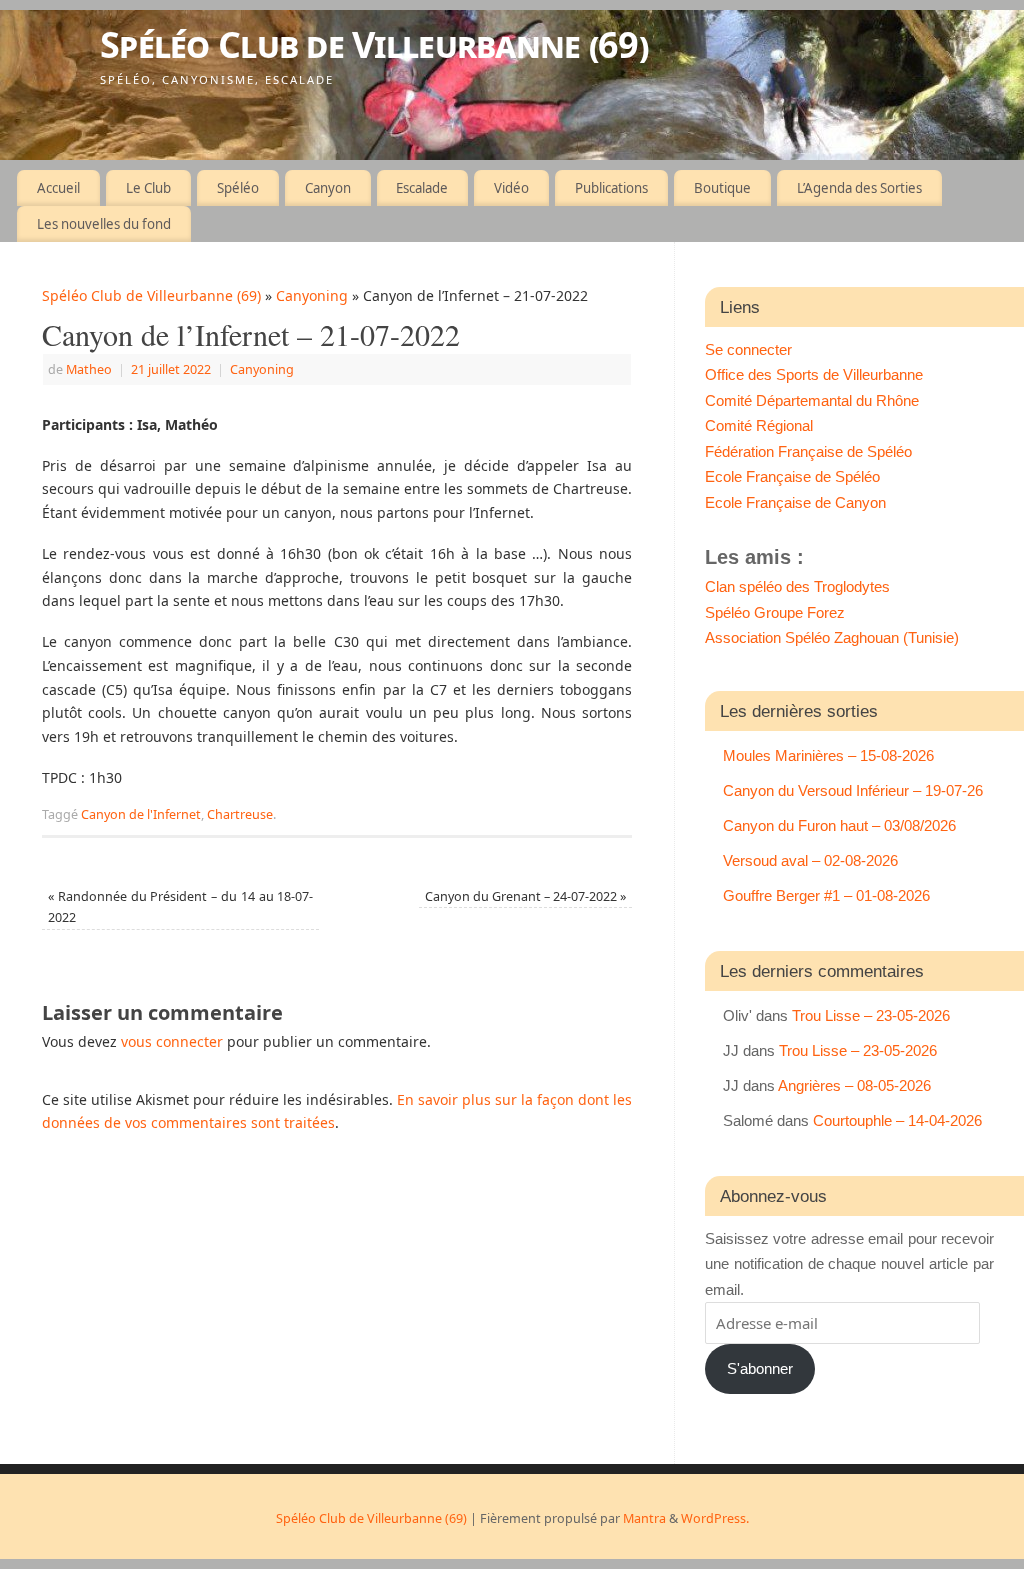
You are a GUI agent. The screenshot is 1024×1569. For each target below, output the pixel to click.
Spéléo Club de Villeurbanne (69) (374, 44)
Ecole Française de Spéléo (792, 476)
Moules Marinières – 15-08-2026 (828, 755)
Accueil (58, 188)
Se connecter (748, 349)
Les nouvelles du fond (104, 224)
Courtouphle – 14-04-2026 (897, 1120)
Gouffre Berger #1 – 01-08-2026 (826, 895)
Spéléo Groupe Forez (775, 612)
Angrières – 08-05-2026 (854, 1085)
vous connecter (172, 1041)
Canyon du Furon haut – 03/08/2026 (839, 825)
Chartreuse (240, 814)
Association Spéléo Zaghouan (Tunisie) (832, 637)
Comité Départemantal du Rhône (812, 400)
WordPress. (715, 1518)
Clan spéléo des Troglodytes (797, 586)
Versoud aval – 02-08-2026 (810, 860)
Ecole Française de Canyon (795, 502)
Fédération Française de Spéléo (808, 451)
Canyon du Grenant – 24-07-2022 (525, 896)
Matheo (89, 369)
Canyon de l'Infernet (141, 814)
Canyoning (312, 295)
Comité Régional (759, 425)
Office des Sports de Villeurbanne (814, 374)
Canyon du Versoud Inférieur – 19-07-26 (853, 790)
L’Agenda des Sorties (859, 188)
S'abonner (760, 1368)
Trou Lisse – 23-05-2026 (871, 1015)
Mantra (644, 1518)
